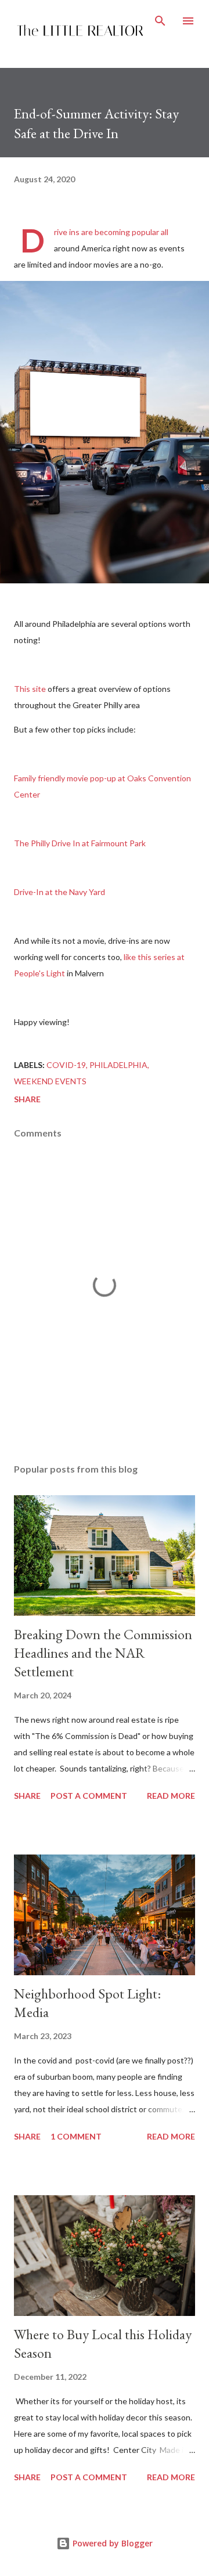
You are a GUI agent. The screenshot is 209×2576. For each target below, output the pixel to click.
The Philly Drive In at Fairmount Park (81, 843)
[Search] (160, 21)
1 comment (76, 2136)
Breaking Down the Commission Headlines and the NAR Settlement (103, 1653)
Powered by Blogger (111, 2543)
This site (30, 689)
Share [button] (27, 1099)
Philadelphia (118, 1065)
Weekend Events (50, 1081)
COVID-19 (66, 1065)
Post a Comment (89, 1796)
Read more (171, 1796)
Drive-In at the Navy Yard (60, 892)
